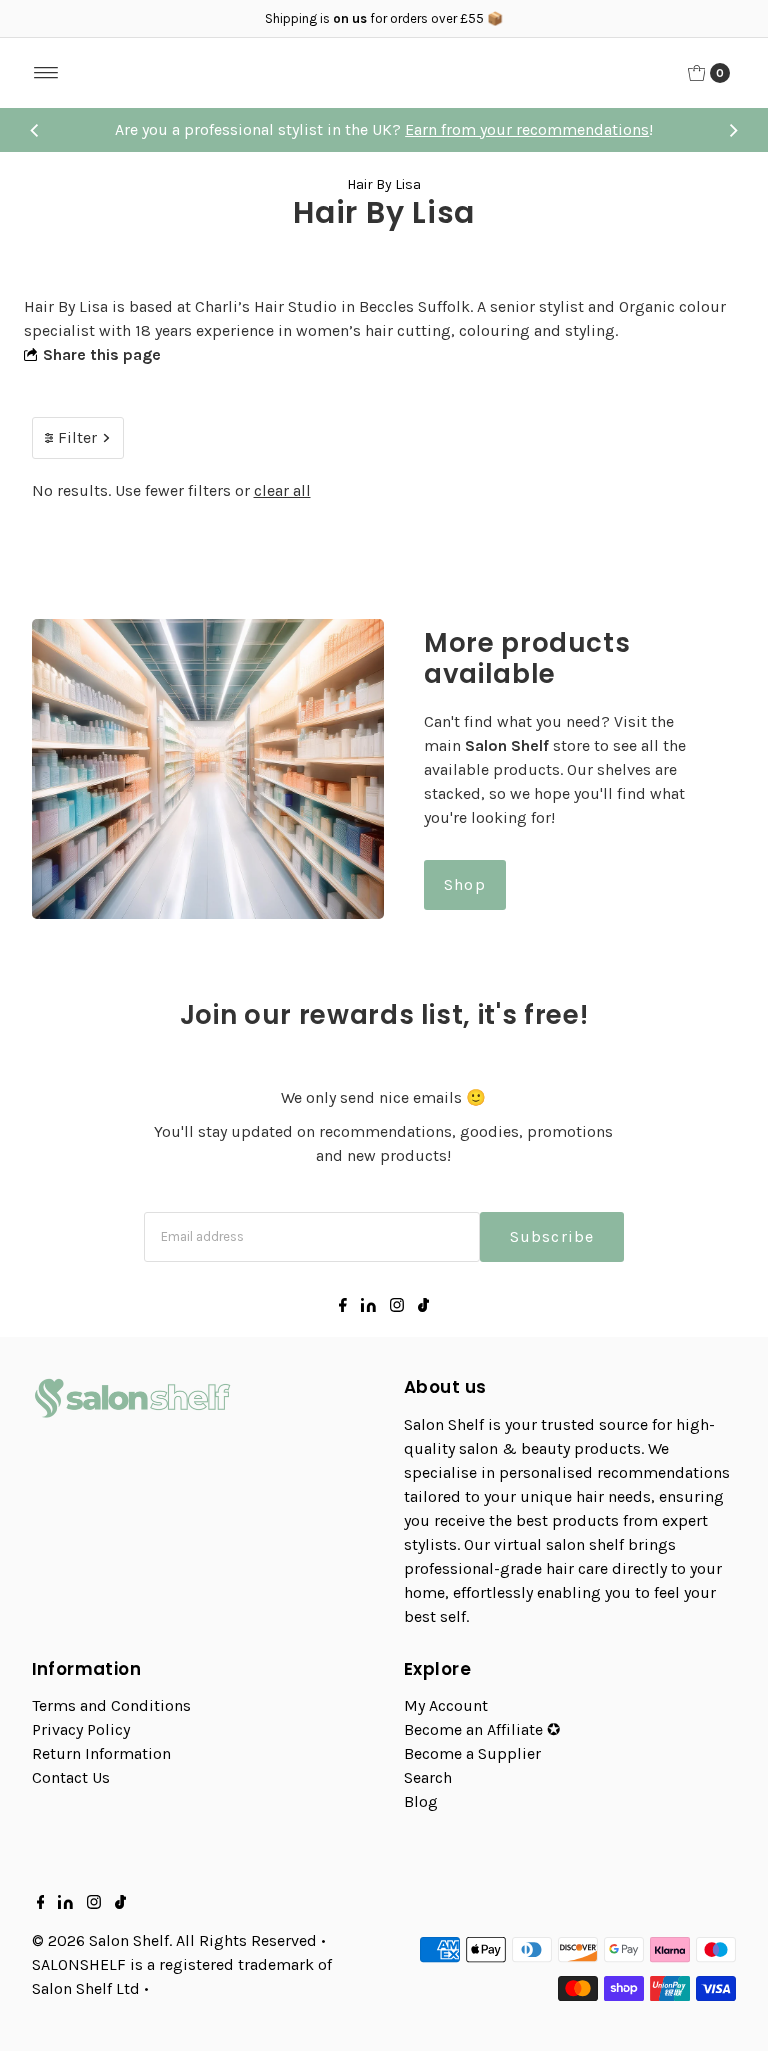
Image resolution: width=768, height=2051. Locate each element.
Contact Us (71, 1777)
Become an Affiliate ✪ (482, 1729)
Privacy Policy (81, 1729)
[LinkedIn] (368, 1307)
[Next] (733, 130)
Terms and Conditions (111, 1705)
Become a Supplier (472, 1753)
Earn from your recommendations (527, 129)
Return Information (101, 1753)
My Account (446, 1705)
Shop (465, 884)
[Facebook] (343, 1307)
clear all (282, 490)
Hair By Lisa (384, 184)
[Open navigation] (46, 73)
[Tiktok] (423, 1307)
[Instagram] (397, 1307)
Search (428, 1777)
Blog (421, 1801)
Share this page (102, 354)
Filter (77, 437)
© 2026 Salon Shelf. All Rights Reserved (174, 1940)
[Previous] (35, 130)
